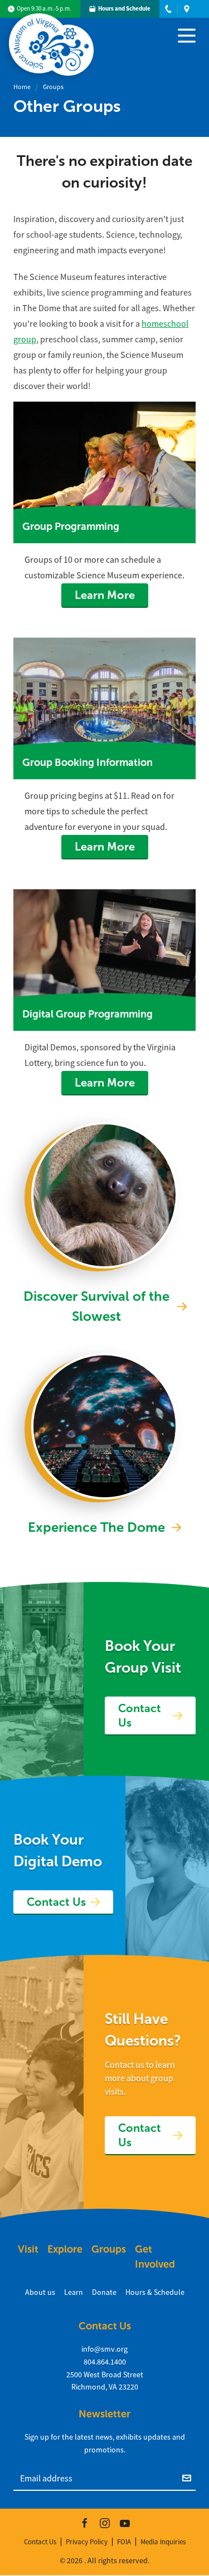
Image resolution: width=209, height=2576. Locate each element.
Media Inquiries (163, 2542)
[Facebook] (85, 2523)
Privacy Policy (87, 2542)
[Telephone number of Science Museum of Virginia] (168, 9)
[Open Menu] (187, 35)
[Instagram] (105, 2523)
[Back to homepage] (54, 36)
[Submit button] (189, 2477)
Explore (65, 2249)
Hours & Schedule (155, 2292)
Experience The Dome (96, 1527)
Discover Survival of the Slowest (96, 1306)
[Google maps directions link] (187, 9)
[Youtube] (125, 2523)
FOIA (124, 2542)
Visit (28, 2249)
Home (22, 87)
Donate (104, 2292)
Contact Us (140, 1715)
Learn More (105, 595)
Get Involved (155, 2257)
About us (40, 2292)
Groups (53, 87)
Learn (74, 2292)
